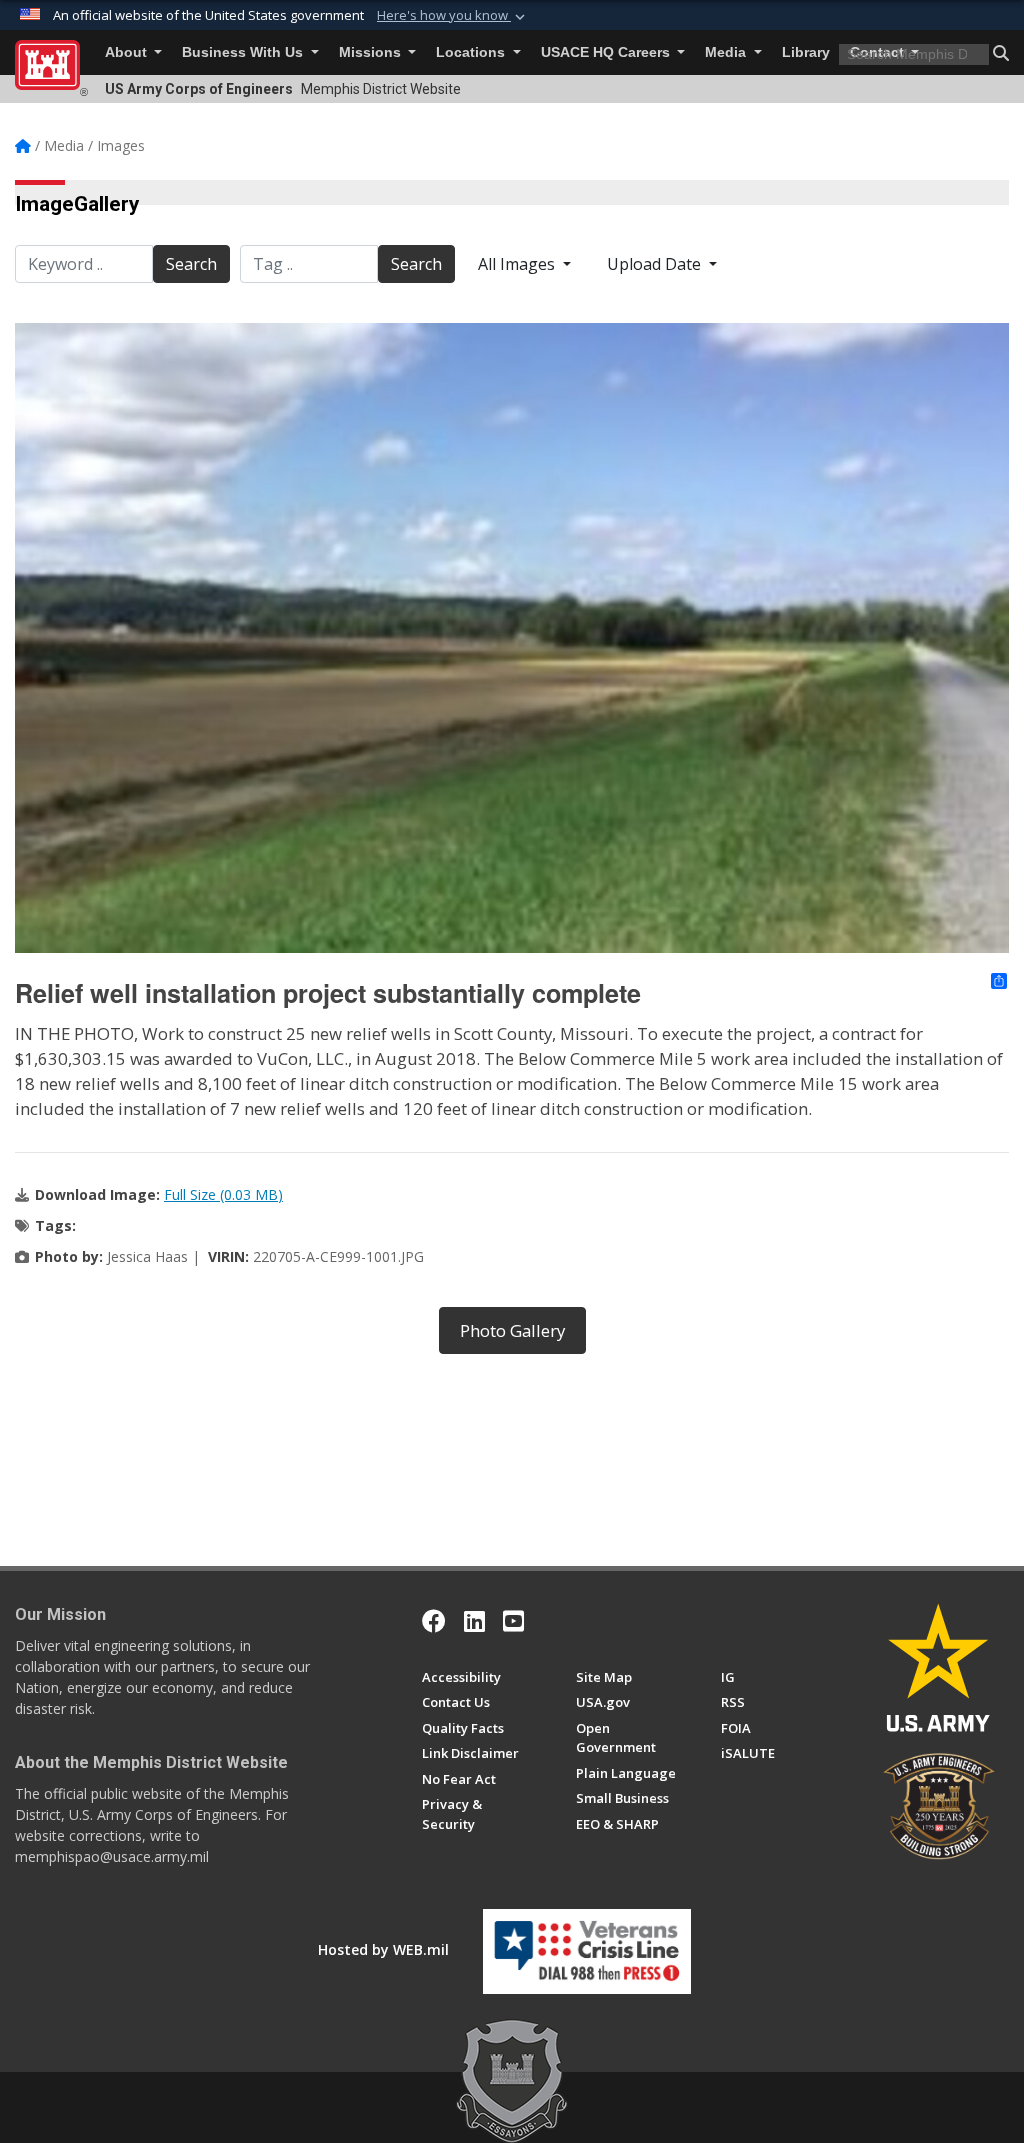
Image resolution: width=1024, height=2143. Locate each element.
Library (806, 52)
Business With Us (244, 52)
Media (727, 52)
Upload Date (656, 264)
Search (191, 264)
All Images (518, 264)
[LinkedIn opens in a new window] (474, 1621)
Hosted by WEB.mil (383, 1949)
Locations (472, 52)
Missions (372, 52)
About (128, 52)
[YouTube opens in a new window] (513, 1621)
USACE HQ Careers (607, 52)
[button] (453, 16)
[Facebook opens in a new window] (434, 1621)
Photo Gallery (512, 1330)
